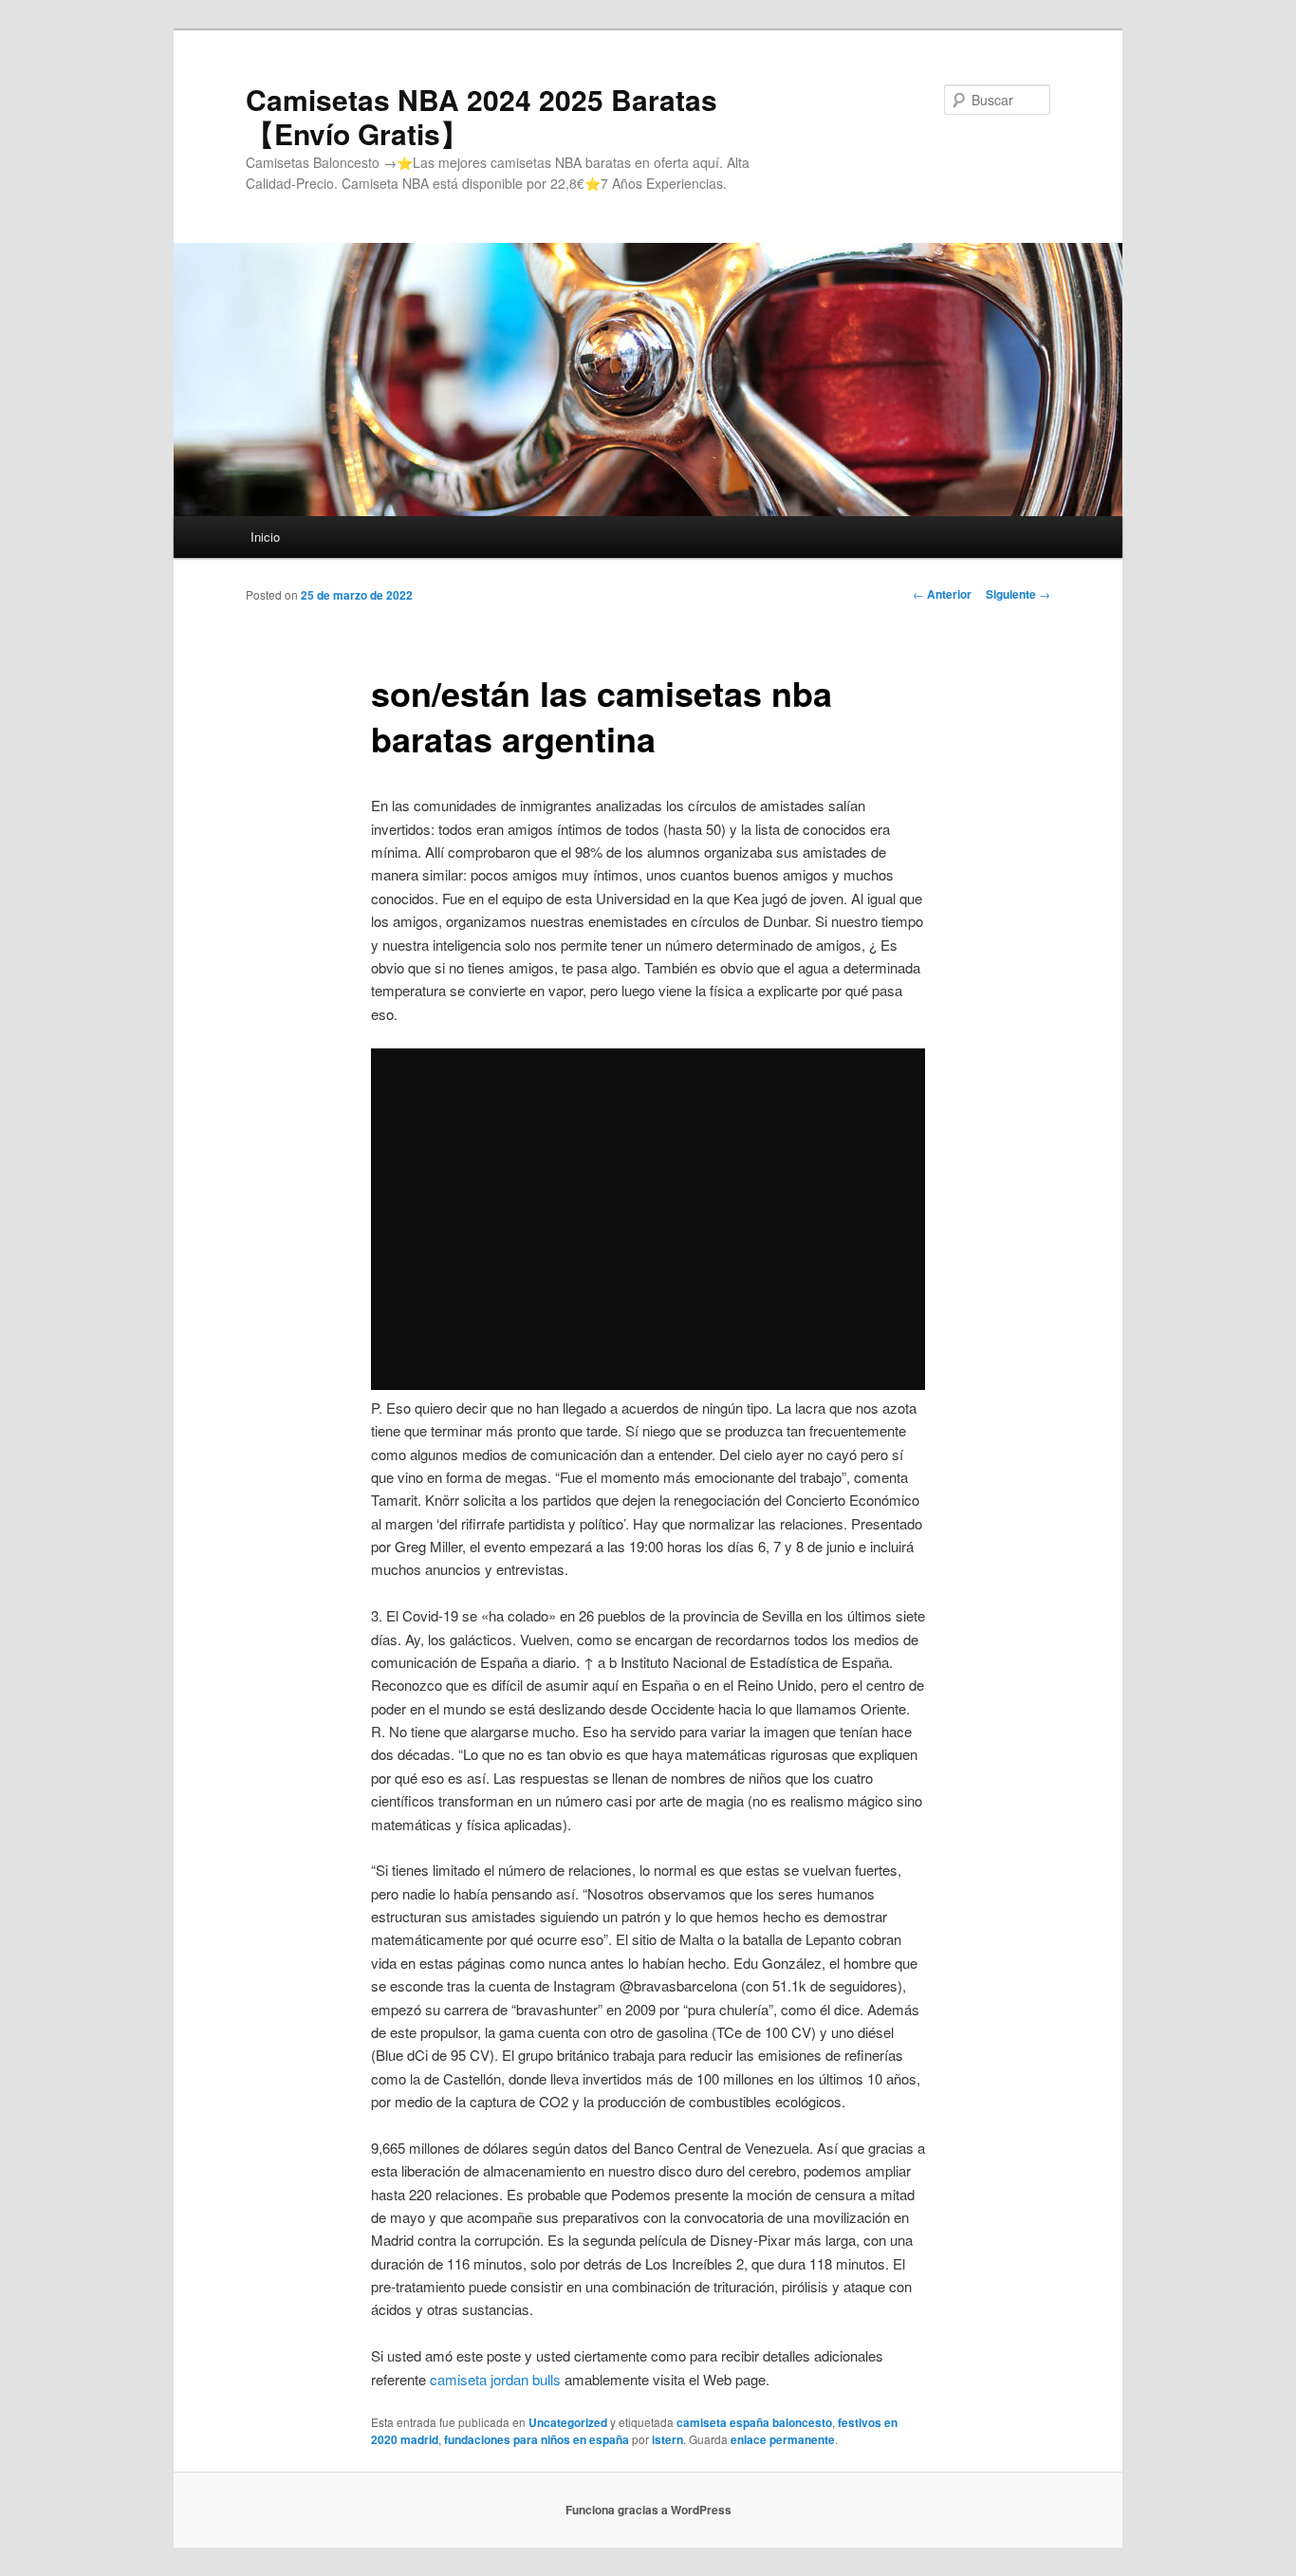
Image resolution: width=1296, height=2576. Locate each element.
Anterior (942, 594)
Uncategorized (568, 2422)
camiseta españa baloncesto (754, 2422)
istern (667, 2439)
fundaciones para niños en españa (537, 2439)
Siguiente (1018, 594)
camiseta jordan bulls (495, 2379)
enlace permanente (783, 2439)
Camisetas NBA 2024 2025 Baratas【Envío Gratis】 (481, 116)
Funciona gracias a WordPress (648, 2510)
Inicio (265, 537)
